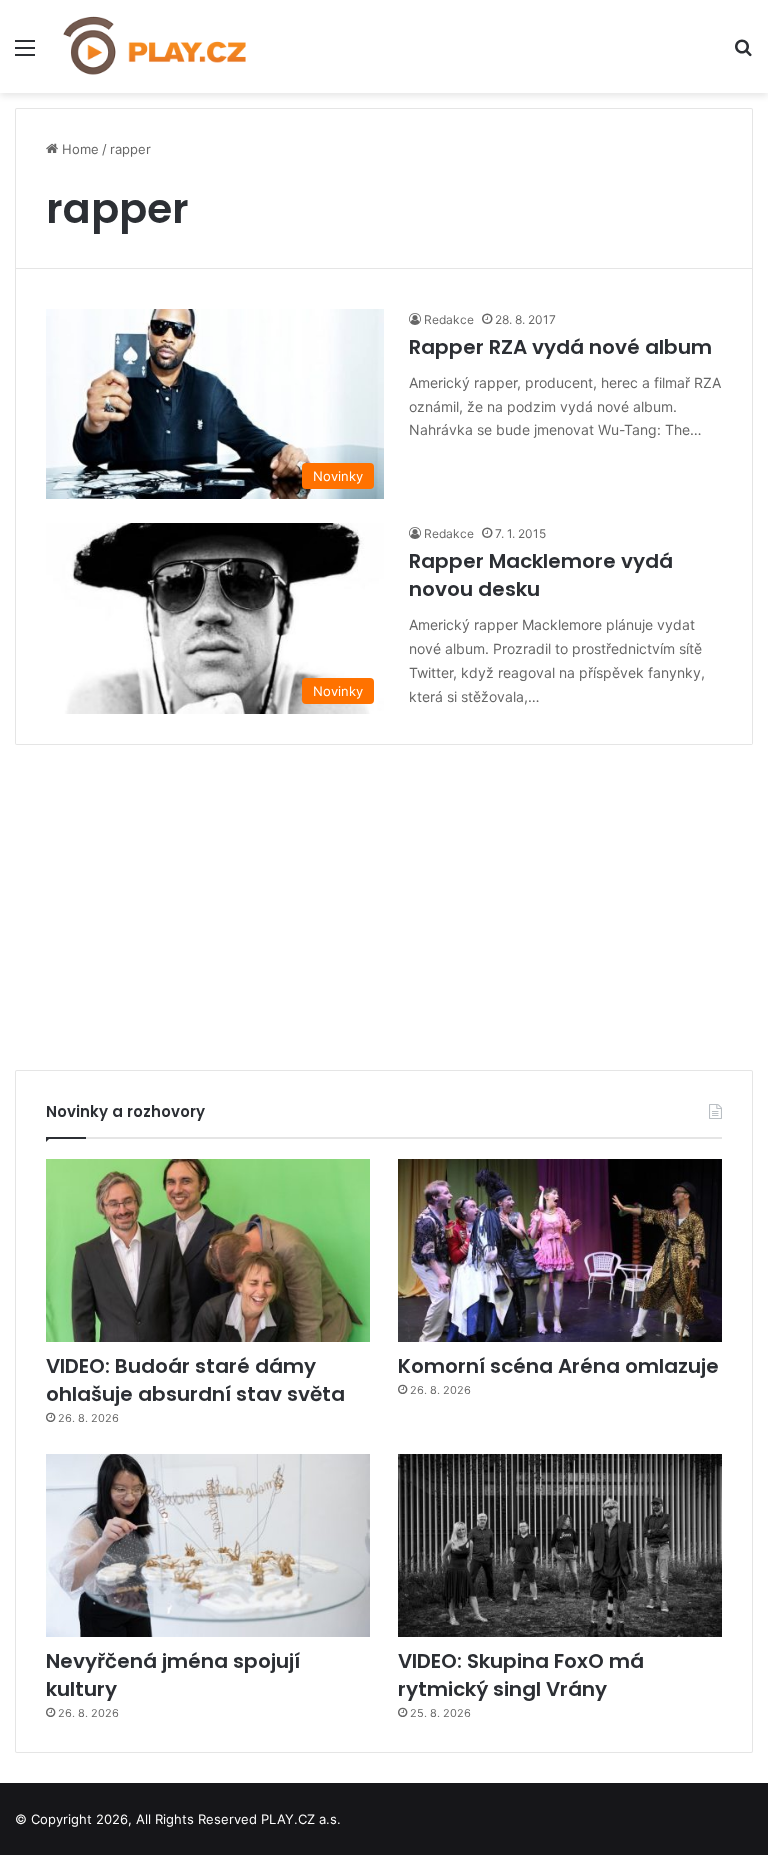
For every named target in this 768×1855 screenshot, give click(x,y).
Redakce (449, 319)
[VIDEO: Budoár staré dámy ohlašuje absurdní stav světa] (208, 1250)
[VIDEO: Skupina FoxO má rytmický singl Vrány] (560, 1545)
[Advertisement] (384, 900)
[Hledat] (743, 54)
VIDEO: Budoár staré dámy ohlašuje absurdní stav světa (195, 1380)
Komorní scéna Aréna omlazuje (558, 1366)
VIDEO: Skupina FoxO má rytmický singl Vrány (521, 1675)
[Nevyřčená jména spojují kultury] (208, 1545)
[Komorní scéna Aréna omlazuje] (560, 1250)
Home (78, 149)
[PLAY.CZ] (156, 46)
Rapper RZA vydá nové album (560, 347)
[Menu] (25, 54)
